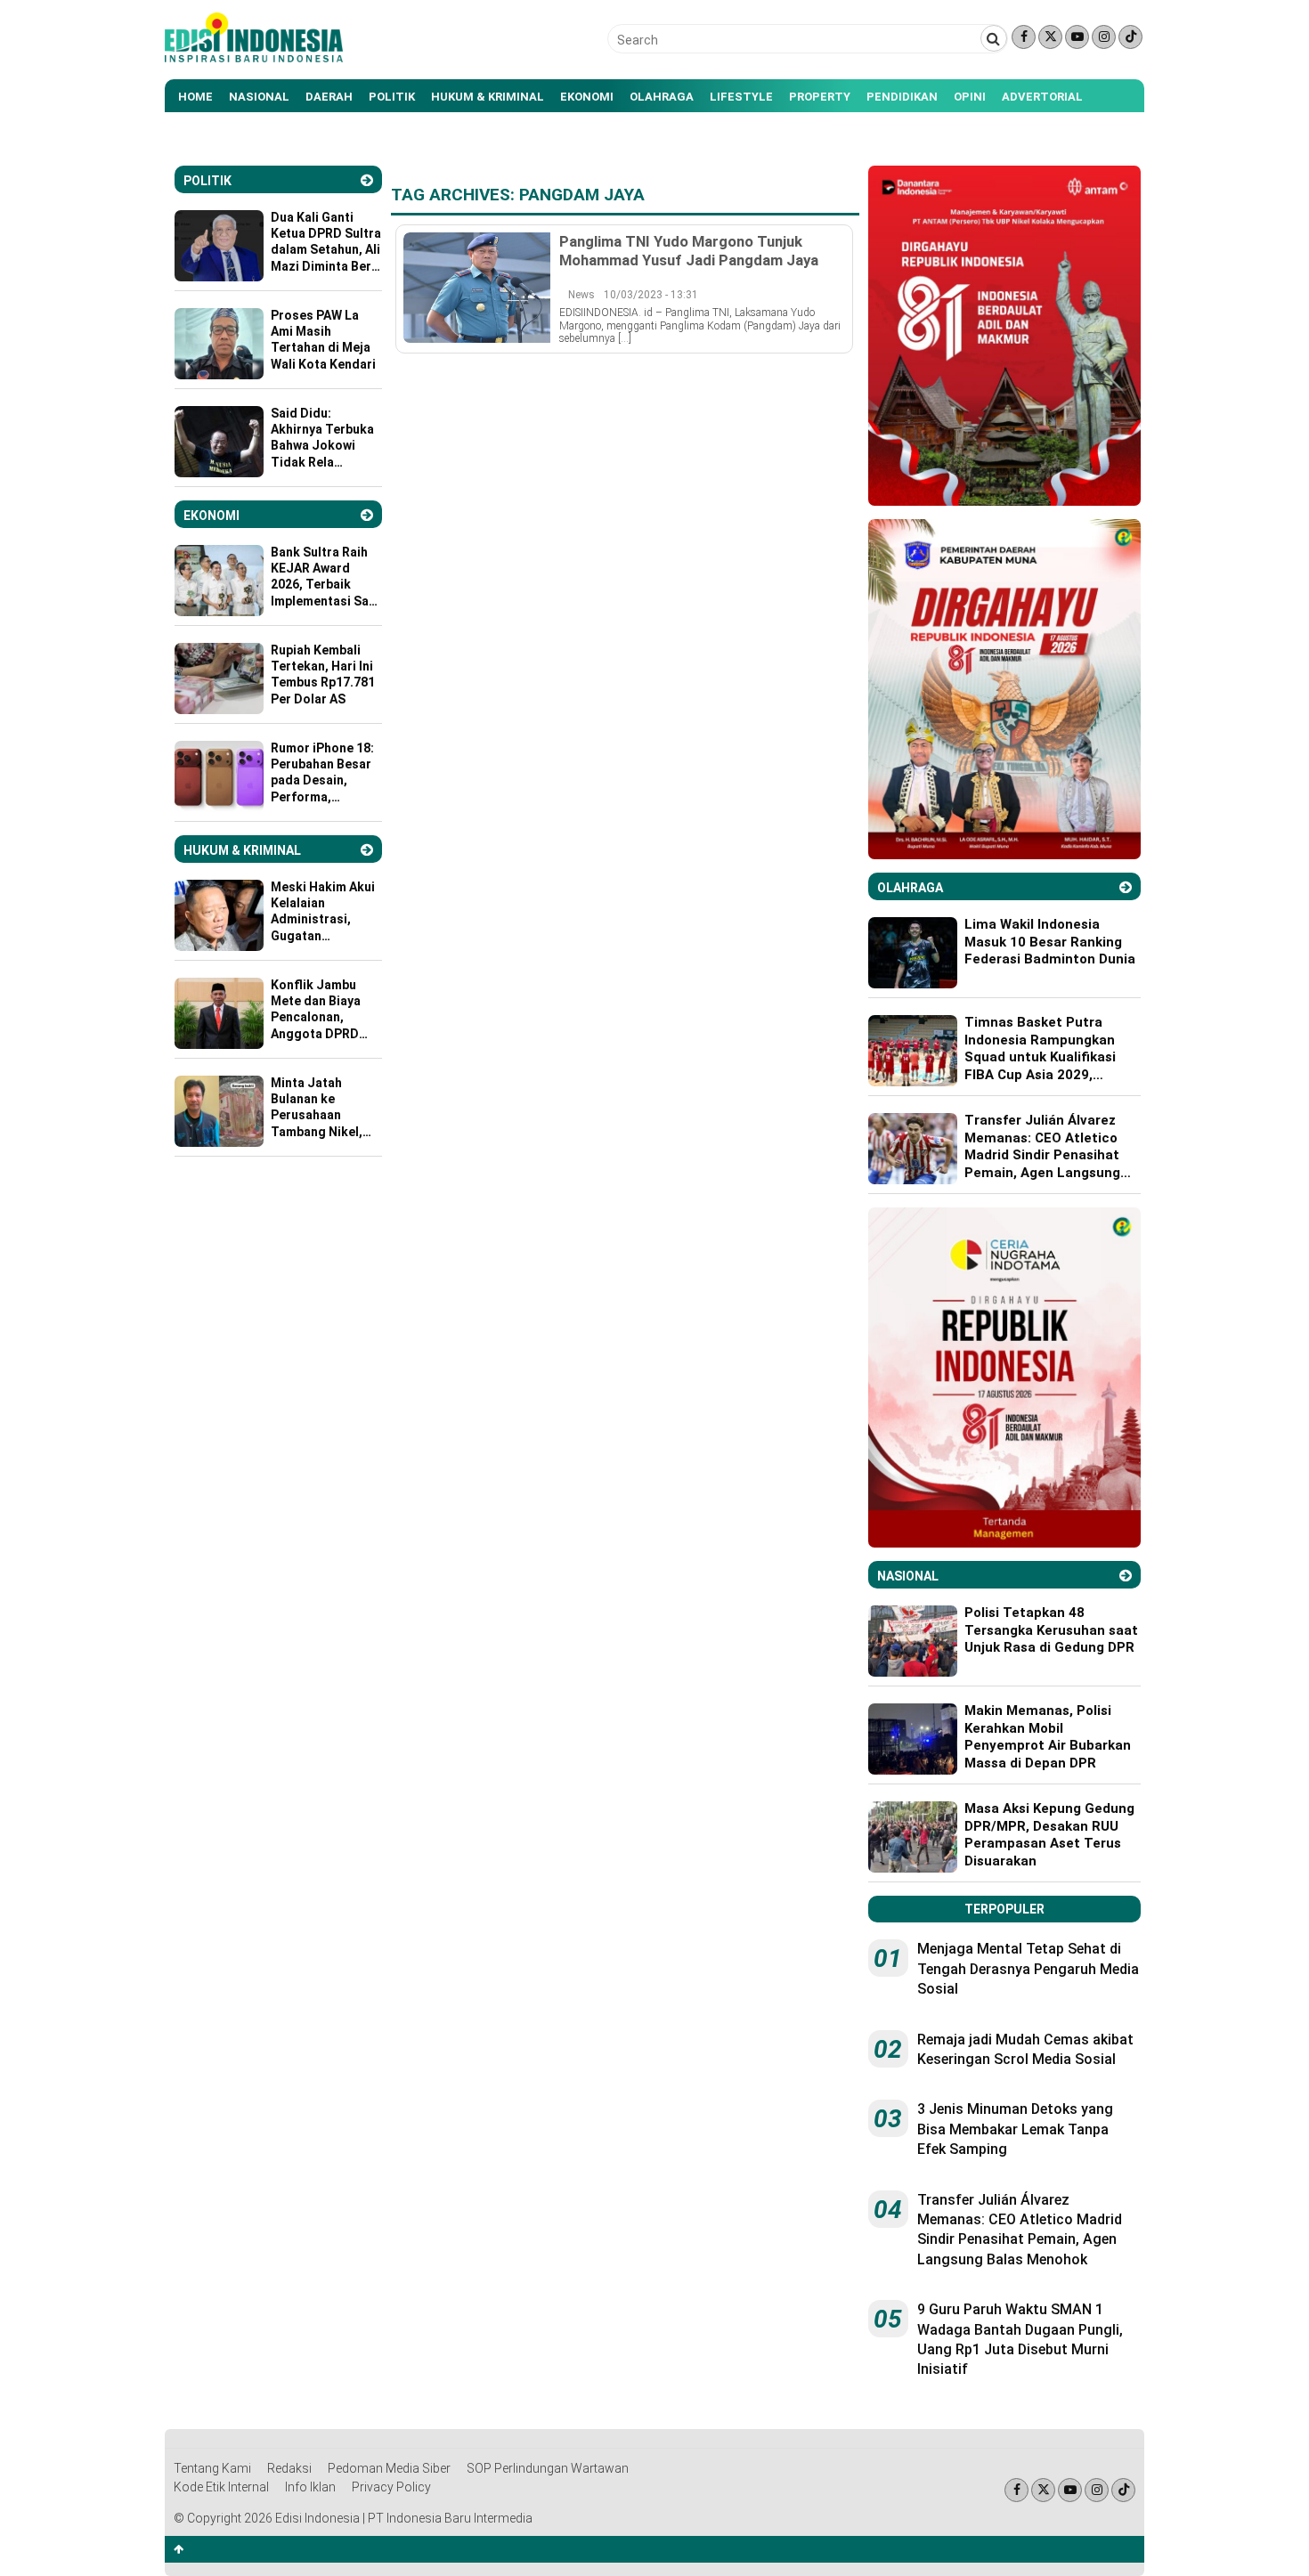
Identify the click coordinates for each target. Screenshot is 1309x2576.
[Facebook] (1024, 37)
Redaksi (289, 2468)
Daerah (329, 97)
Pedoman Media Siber (389, 2468)
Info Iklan (310, 2487)
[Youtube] (1077, 37)
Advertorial (1042, 97)
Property (820, 97)
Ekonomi (587, 97)
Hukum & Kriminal (488, 97)
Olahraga (662, 97)
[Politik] (367, 180)
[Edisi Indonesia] (254, 58)
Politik (392, 97)
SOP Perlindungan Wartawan (548, 2468)
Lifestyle (741, 97)
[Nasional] (1126, 1576)
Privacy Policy (391, 2487)
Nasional (259, 97)
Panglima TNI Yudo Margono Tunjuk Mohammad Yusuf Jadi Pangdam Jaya (689, 250)
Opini (970, 97)
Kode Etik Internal (221, 2487)
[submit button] (994, 38)
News (581, 295)
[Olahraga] (1126, 887)
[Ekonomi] (367, 515)
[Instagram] (1104, 37)
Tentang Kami (212, 2468)
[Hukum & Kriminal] (367, 850)
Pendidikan (902, 97)
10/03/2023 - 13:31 (651, 295)
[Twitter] (1050, 37)
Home (195, 97)
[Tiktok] (1130, 37)
